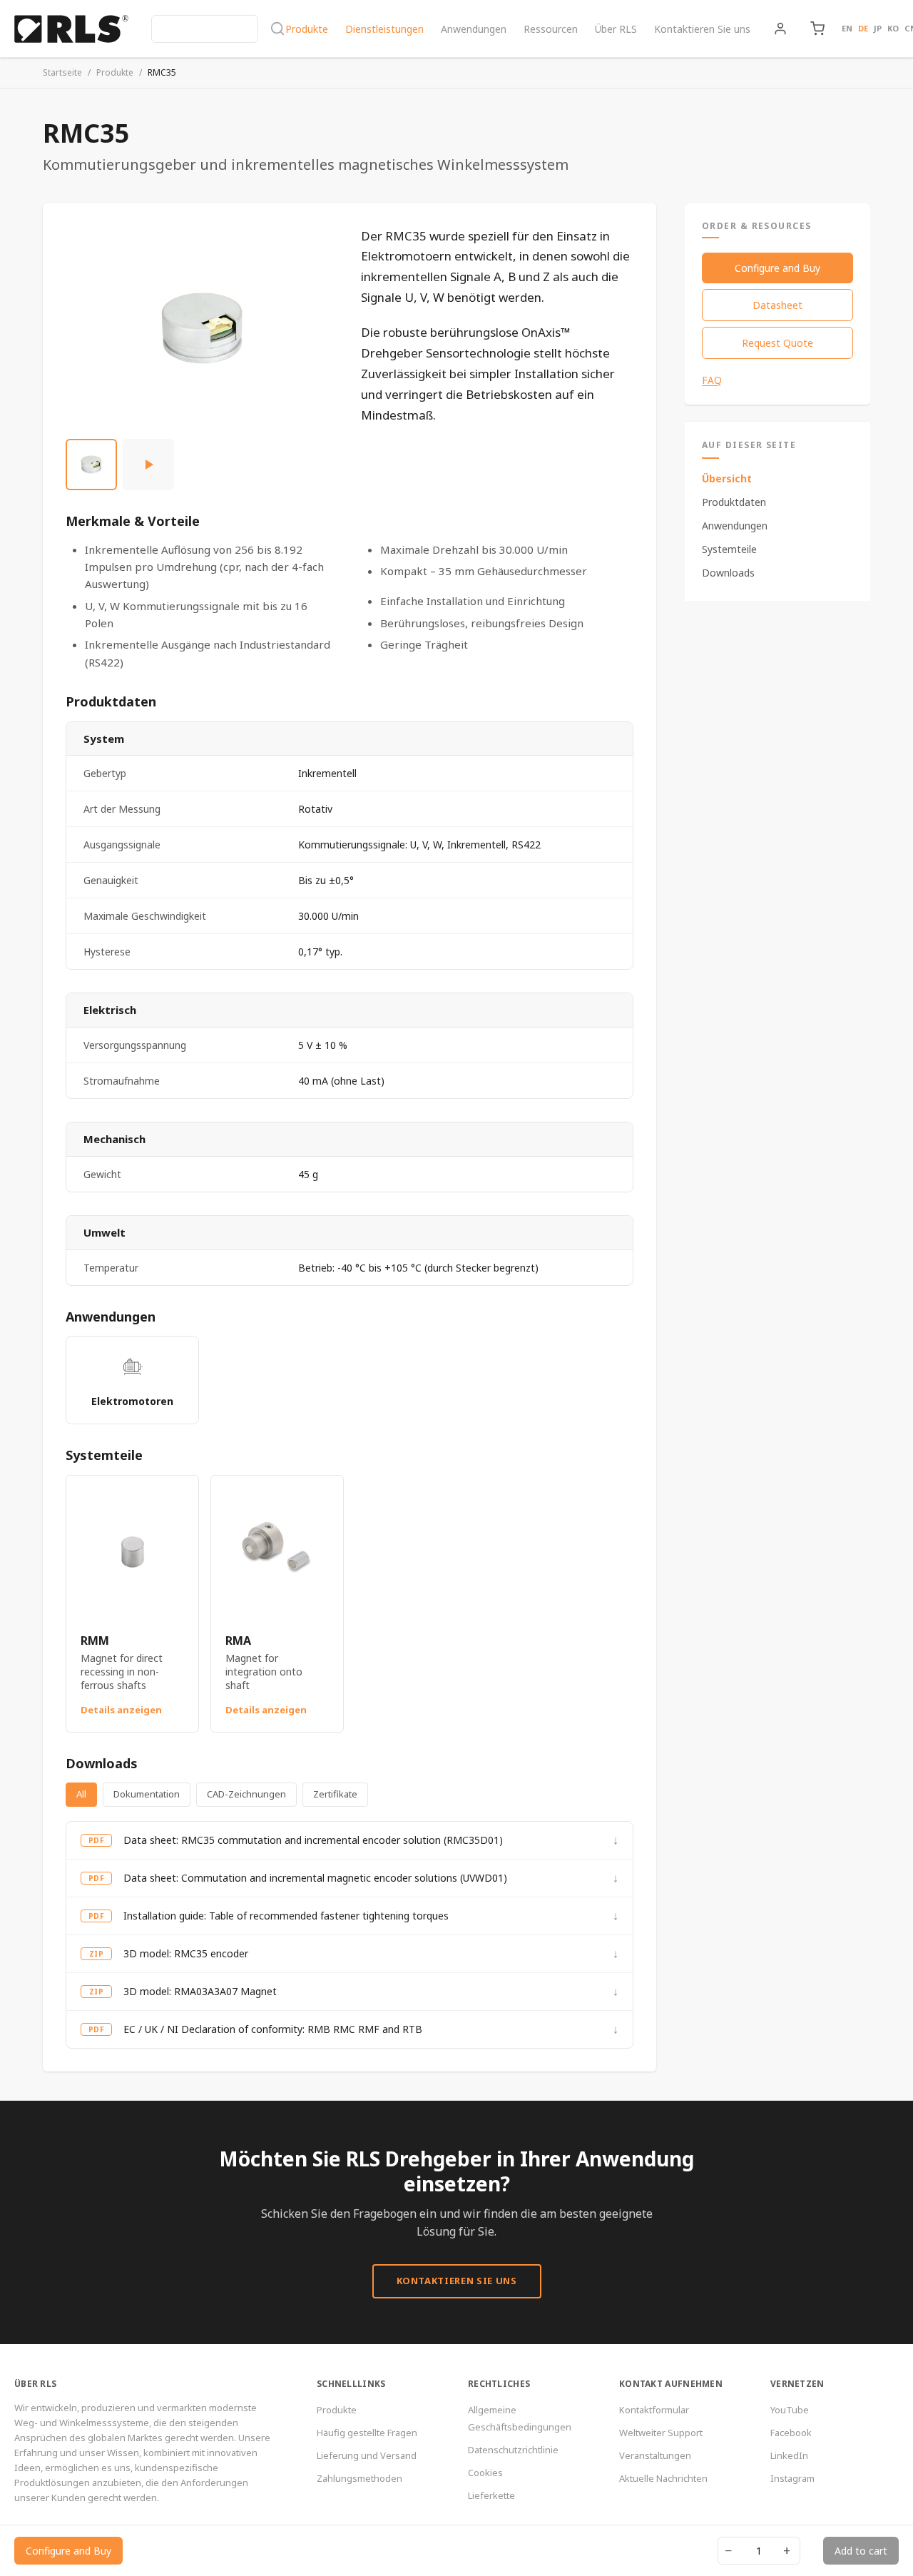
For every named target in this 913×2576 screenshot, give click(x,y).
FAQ (712, 380)
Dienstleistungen (384, 29)
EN (847, 28)
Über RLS (616, 29)
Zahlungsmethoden (359, 2478)
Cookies (485, 2473)
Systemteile (729, 549)
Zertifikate (335, 1794)
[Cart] (817, 29)
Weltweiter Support (661, 2433)
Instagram (792, 2478)
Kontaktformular (654, 2410)
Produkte (307, 29)
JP (878, 28)
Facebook (791, 2433)
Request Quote (777, 343)
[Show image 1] (91, 465)
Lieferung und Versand (367, 2455)
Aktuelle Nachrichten (663, 2478)
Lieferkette (491, 2495)
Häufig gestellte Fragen (367, 2433)
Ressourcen (551, 29)
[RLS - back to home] (71, 29)
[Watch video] (148, 465)
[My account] (780, 29)
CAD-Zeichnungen (246, 1794)
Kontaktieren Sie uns (702, 29)
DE (863, 28)
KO (893, 28)
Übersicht (727, 478)
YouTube (790, 2410)
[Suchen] (218, 29)
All (81, 1794)
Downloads (728, 573)
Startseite (62, 72)
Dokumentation (147, 1794)
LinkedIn (789, 2455)
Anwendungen (474, 29)
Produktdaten (734, 502)
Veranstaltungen (655, 2455)
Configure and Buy (777, 268)
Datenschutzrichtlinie (513, 2450)
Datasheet (777, 305)
